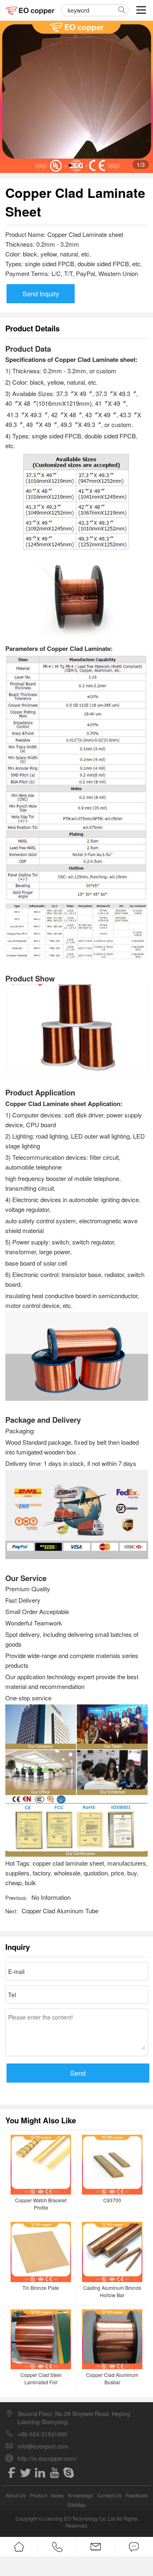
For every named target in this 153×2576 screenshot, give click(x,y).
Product (38, 2495)
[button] (70, 165)
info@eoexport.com (43, 2446)
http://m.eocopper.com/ (47, 2458)
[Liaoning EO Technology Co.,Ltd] (31, 10)
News (57, 2495)
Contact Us (109, 2495)
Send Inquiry (41, 294)
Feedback (137, 2495)
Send (78, 2073)
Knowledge (80, 2495)
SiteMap (76, 2505)
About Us (16, 2495)
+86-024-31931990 (42, 2434)
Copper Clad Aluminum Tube (60, 1911)
